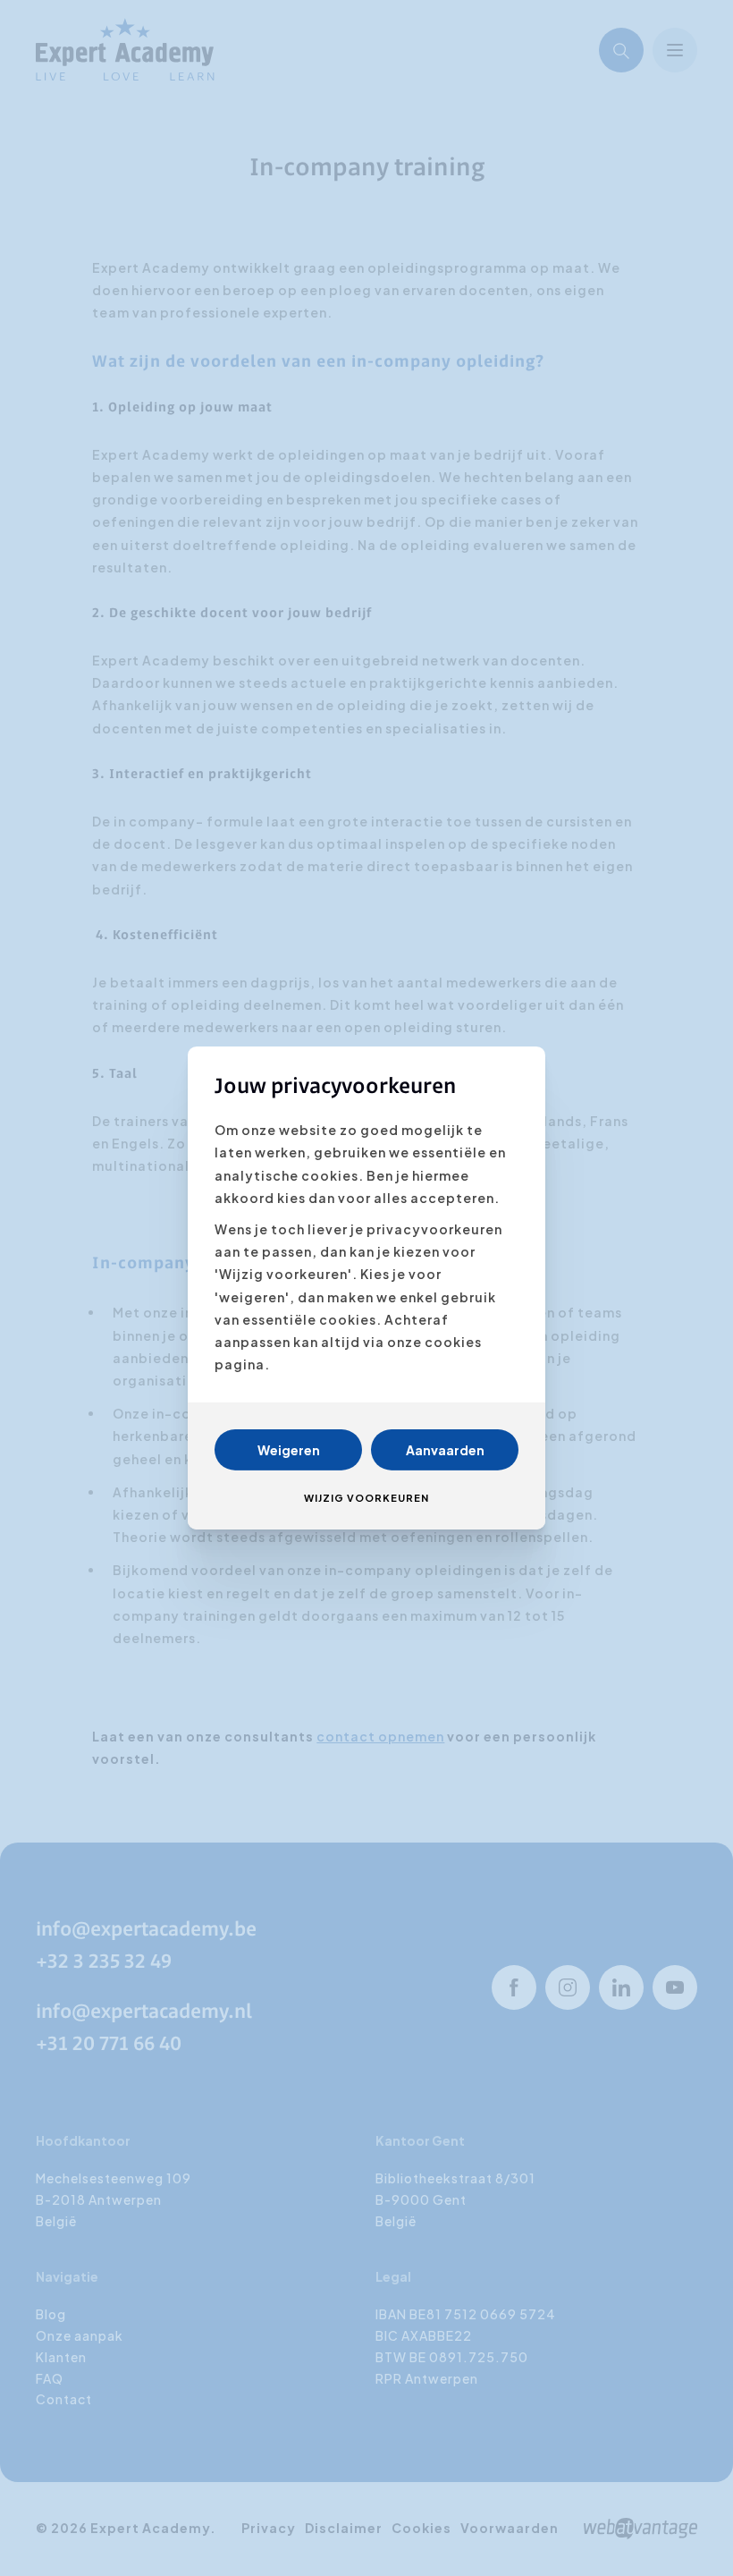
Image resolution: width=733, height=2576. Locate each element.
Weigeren (289, 1450)
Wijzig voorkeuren (366, 1498)
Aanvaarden (445, 1450)
